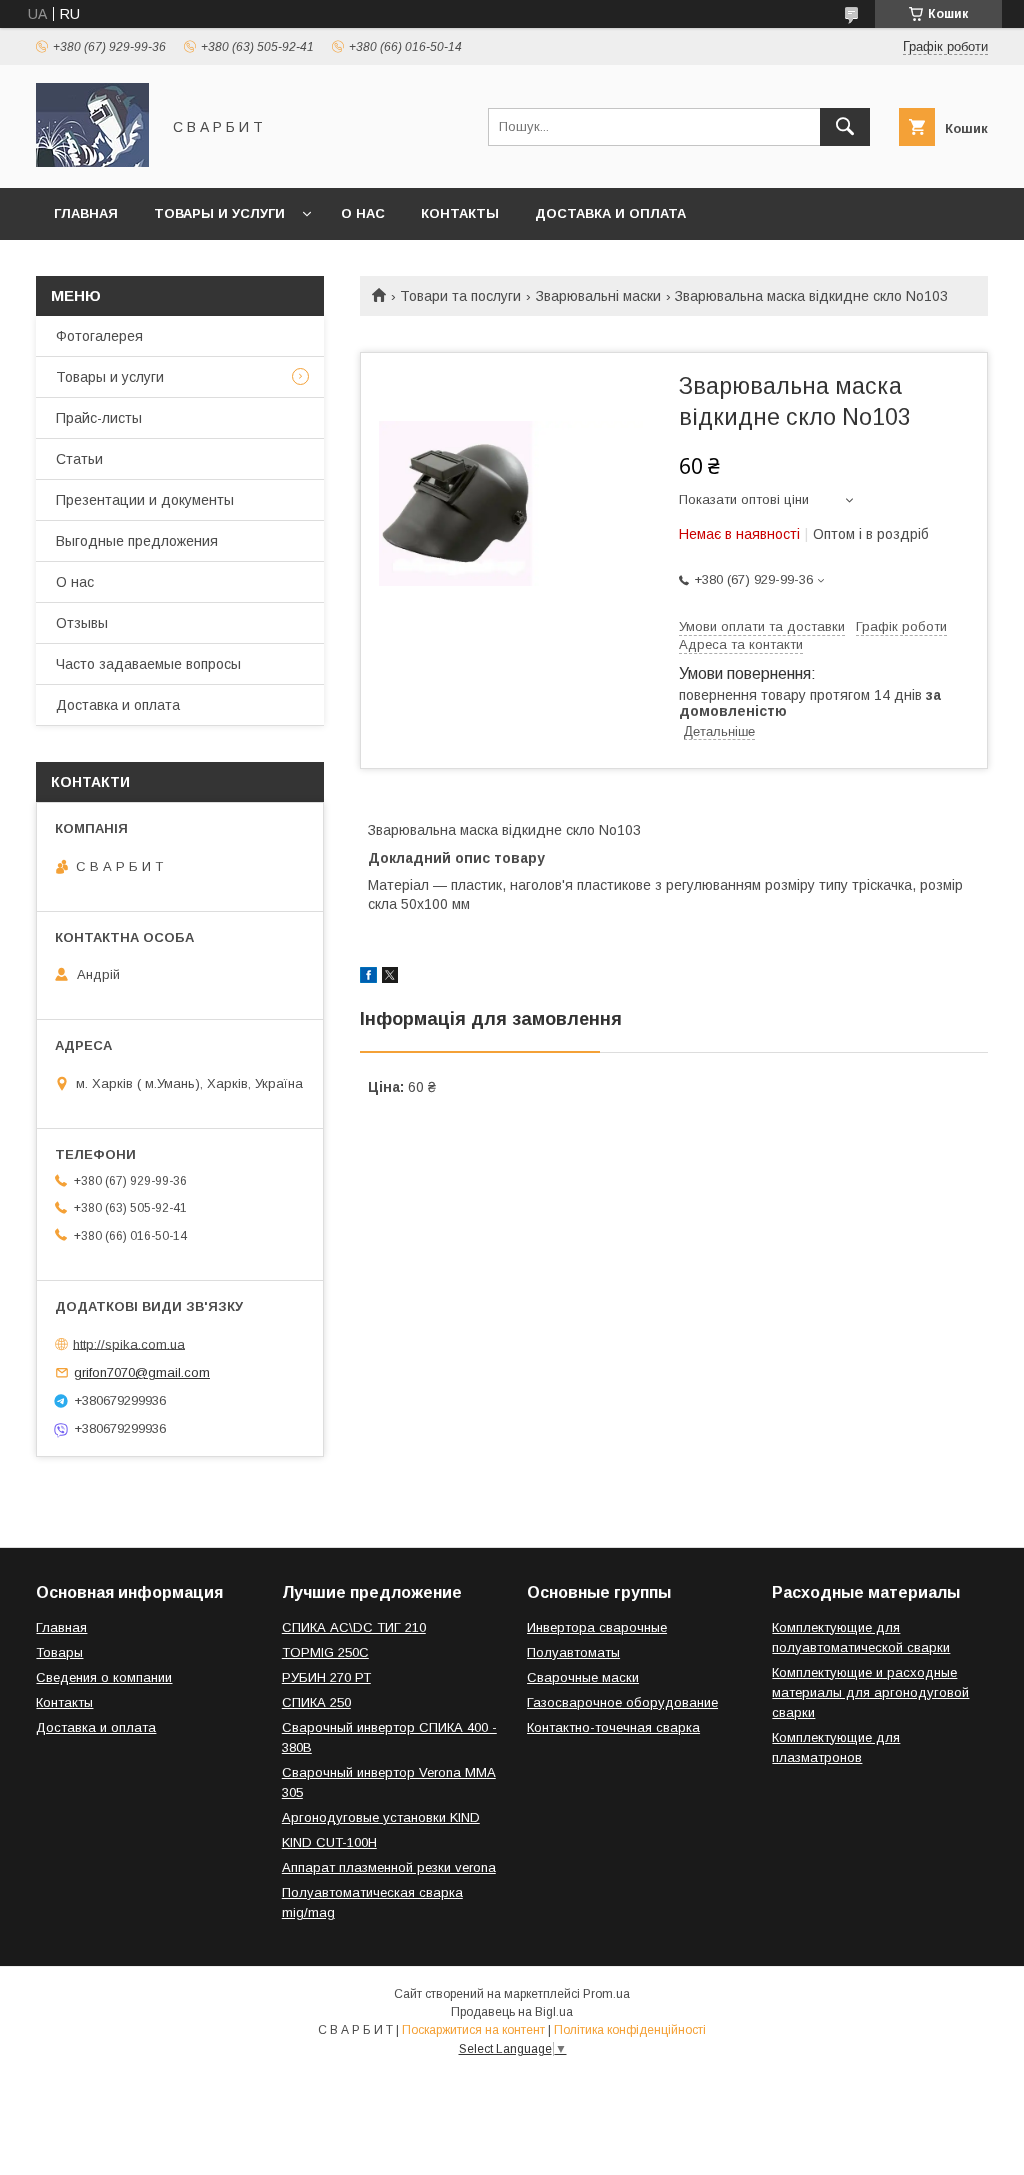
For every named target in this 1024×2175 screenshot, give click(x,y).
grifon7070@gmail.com (142, 1372)
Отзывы (82, 623)
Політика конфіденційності (630, 2030)
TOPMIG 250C (325, 1652)
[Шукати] (845, 127)
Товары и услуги (219, 213)
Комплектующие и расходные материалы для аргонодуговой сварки (870, 1692)
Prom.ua (606, 1994)
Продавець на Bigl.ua (512, 2012)
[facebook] (368, 978)
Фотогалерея (99, 336)
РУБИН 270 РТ (326, 1677)
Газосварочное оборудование (622, 1702)
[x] (390, 978)
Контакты (460, 213)
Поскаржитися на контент (473, 2030)
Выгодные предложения (137, 541)
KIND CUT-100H (329, 1842)
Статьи (79, 459)
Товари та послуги (460, 296)
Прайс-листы (99, 418)
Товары (59, 1652)
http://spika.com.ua (129, 1343)
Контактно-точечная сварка (613, 1727)
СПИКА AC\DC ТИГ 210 (354, 1627)
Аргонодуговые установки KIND (381, 1817)
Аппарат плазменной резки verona (389, 1867)
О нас (363, 213)
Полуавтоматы (573, 1652)
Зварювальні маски (598, 296)
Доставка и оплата (610, 213)
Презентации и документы (145, 500)
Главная (86, 213)
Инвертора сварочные (597, 1627)
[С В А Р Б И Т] (92, 162)
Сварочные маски (583, 1677)
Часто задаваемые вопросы (148, 664)
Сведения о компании (104, 1677)
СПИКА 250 (316, 1702)
